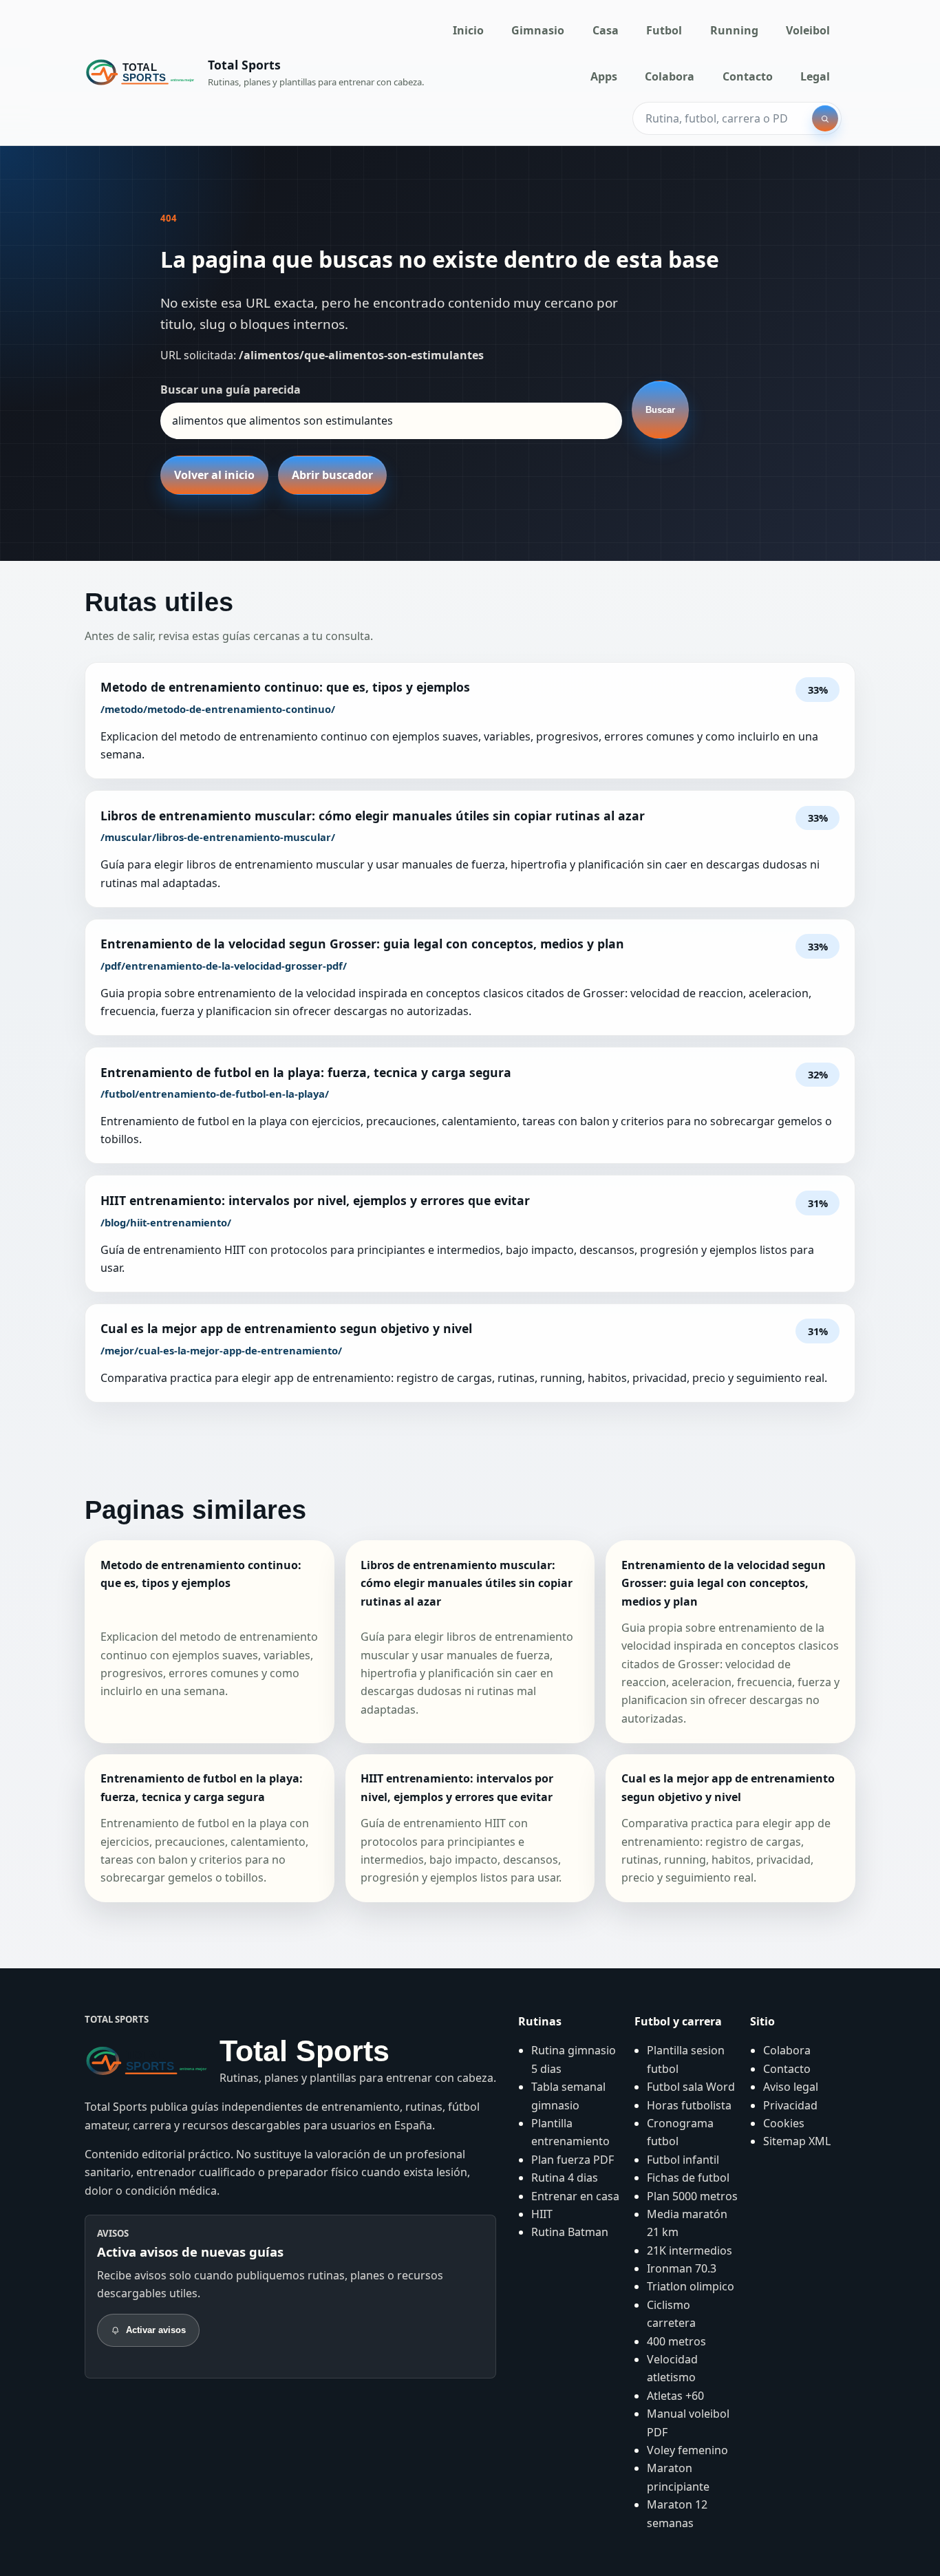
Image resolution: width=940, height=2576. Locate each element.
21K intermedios (690, 2250)
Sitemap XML (797, 2141)
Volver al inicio (214, 475)
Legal (815, 76)
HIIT (542, 2214)
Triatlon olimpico (691, 2286)
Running (734, 30)
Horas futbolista (689, 2105)
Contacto (748, 76)
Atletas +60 (675, 2396)
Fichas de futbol (688, 2178)
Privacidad (790, 2105)
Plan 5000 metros (692, 2196)
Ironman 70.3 (682, 2268)
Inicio (468, 30)
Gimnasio (538, 30)
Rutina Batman (570, 2232)
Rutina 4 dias (565, 2178)
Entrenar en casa (575, 2196)
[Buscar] (825, 118)
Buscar (660, 410)
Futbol (664, 30)
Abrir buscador (332, 475)
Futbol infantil (683, 2160)
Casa (606, 30)
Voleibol (808, 30)
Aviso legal (791, 2087)
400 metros (676, 2341)
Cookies (784, 2123)
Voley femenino (687, 2450)
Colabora (670, 76)
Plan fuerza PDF (573, 2160)
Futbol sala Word (691, 2087)
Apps (604, 76)
